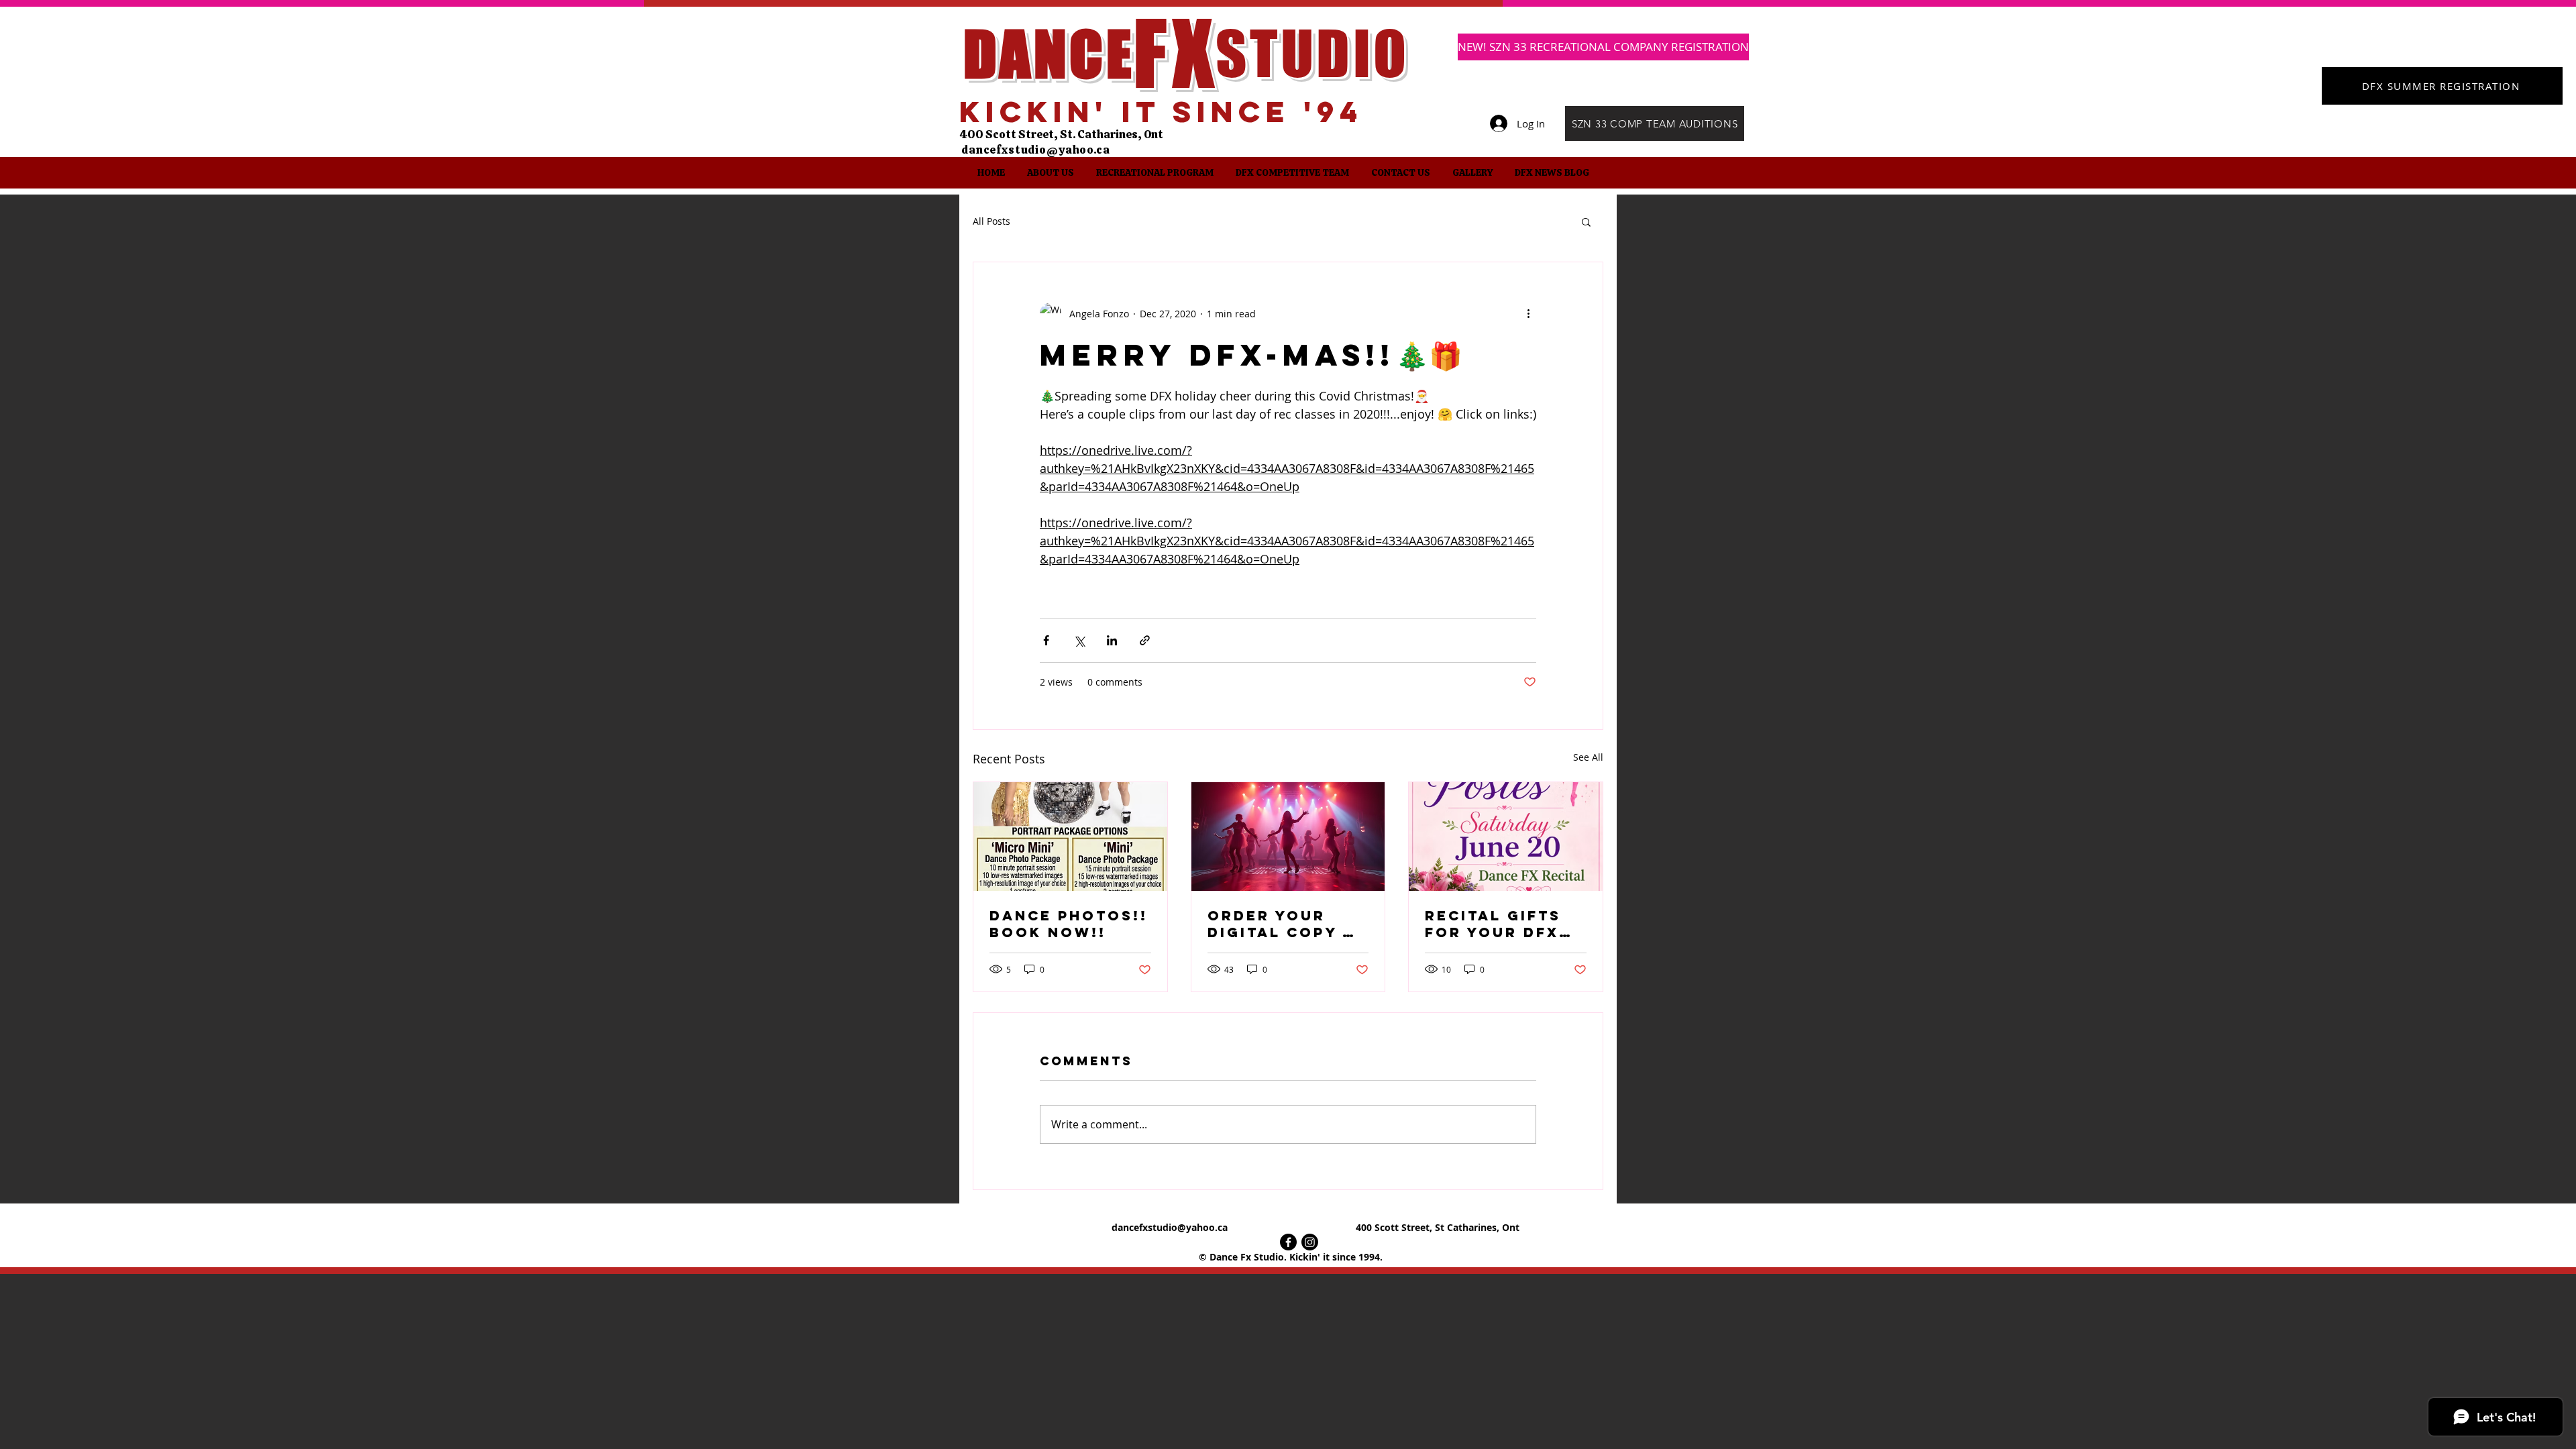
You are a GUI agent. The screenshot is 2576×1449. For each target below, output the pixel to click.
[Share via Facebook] (1046, 640)
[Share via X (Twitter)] (1079, 640)
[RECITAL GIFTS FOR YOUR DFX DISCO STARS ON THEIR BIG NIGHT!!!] (1506, 837)
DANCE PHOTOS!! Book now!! (1069, 924)
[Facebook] (1288, 1242)
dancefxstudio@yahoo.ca (1036, 150)
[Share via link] (1145, 640)
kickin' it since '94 (1161, 111)
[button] (1050, 173)
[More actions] (1528, 313)
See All (1588, 757)
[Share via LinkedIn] (1112, 640)
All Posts (991, 221)
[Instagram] (1310, 1242)
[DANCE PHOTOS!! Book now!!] (1070, 837)
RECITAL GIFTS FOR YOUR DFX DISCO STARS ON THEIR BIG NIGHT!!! (1502, 924)
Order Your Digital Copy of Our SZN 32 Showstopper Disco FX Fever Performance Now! (1287, 924)
